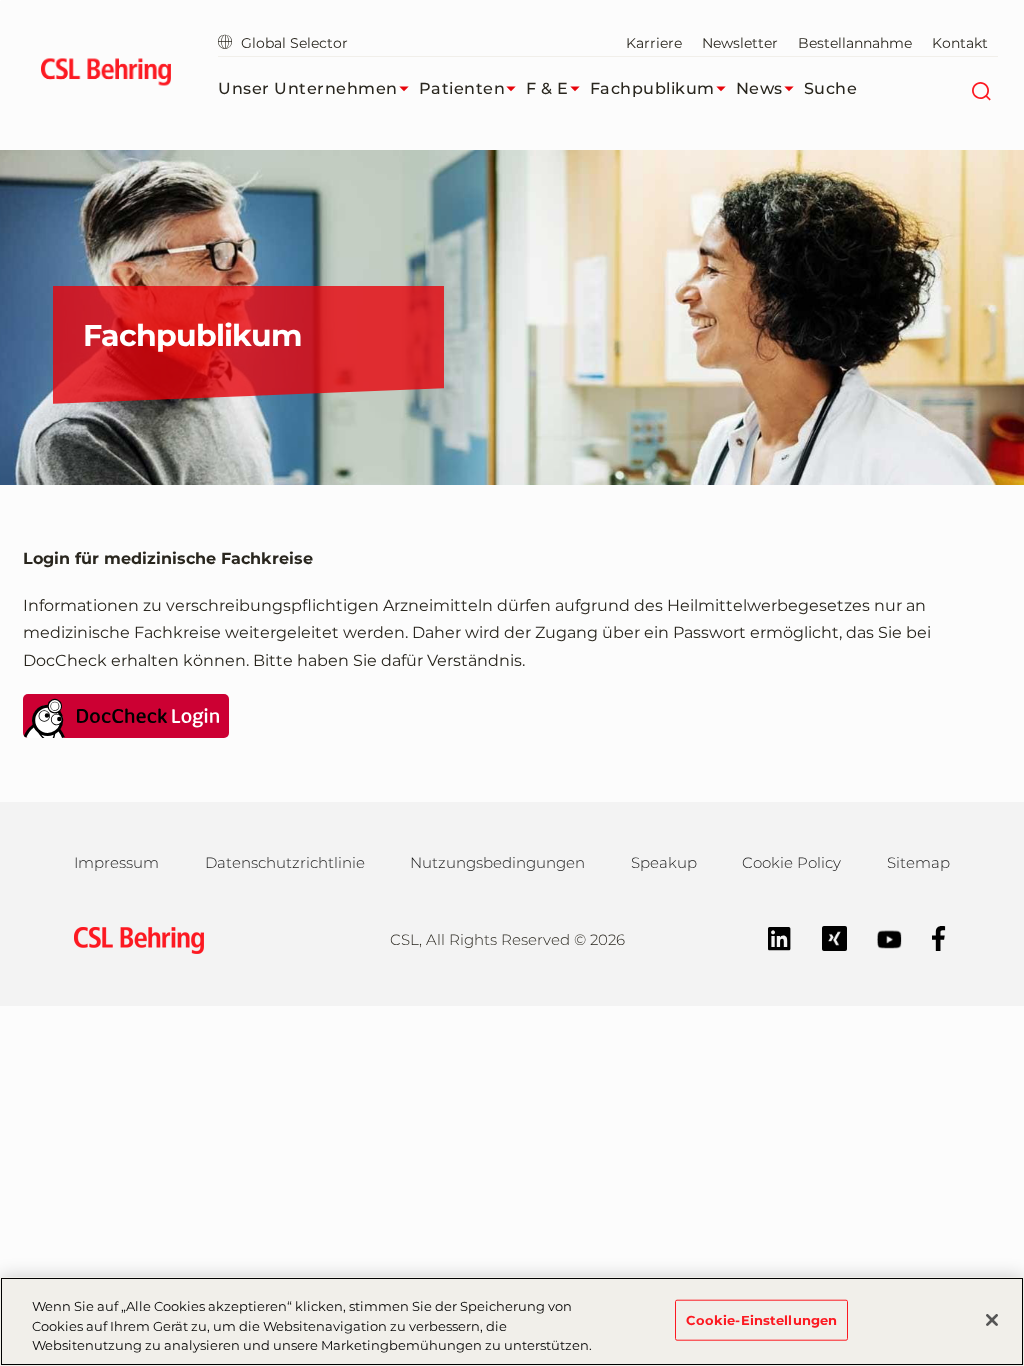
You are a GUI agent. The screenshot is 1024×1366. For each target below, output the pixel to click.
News (759, 88)
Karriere (654, 43)
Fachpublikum (652, 88)
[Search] (980, 89)
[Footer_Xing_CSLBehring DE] (824, 937)
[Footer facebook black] (929, 937)
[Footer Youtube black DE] (879, 937)
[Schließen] (992, 1320)
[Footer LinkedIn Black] (769, 937)
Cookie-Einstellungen (762, 1319)
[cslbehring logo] (105, 75)
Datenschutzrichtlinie (285, 862)
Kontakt (960, 43)
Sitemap (918, 862)
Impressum (116, 862)
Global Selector (294, 43)
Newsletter (740, 43)
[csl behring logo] (134, 938)
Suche (831, 88)
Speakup (664, 862)
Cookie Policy (791, 862)
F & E (547, 88)
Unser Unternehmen (308, 88)
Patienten (462, 88)
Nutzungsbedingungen (497, 862)
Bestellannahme (855, 43)
